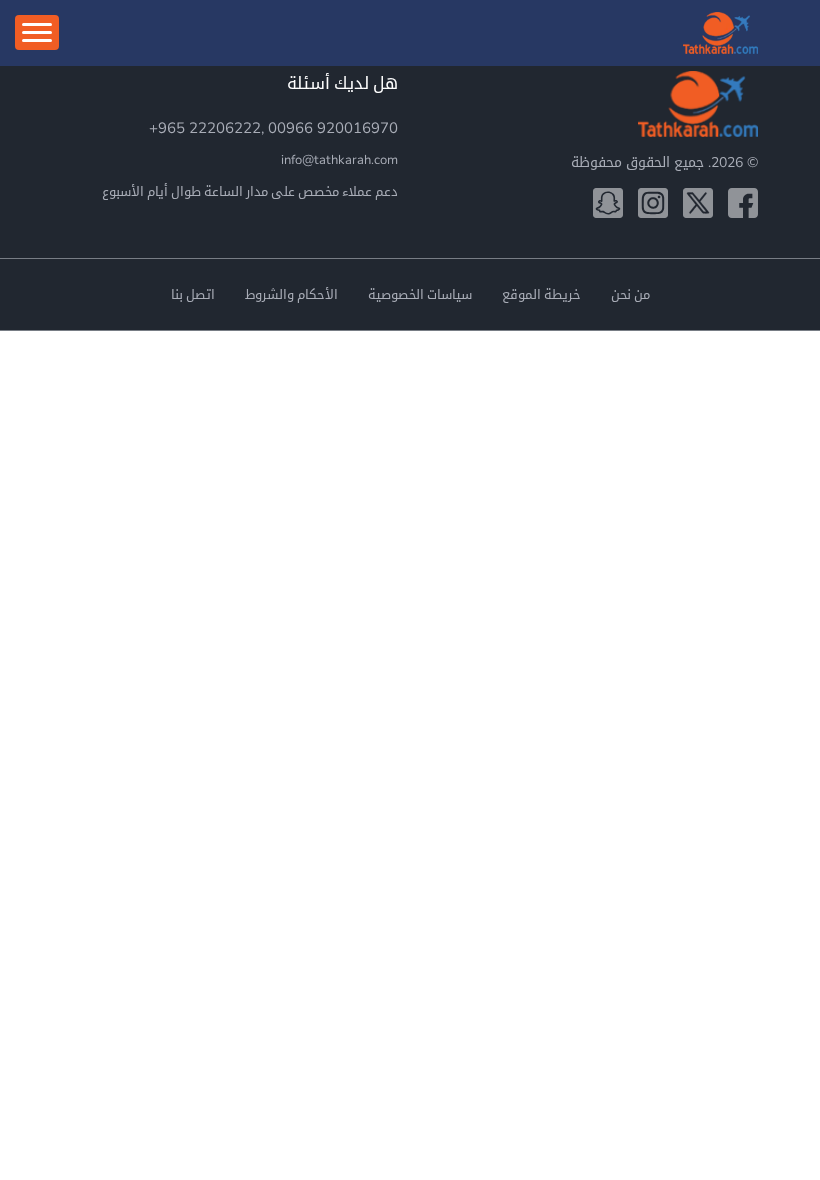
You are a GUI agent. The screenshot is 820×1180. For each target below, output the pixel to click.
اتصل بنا (193, 295)
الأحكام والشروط (291, 295)
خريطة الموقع (541, 295)
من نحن (630, 295)
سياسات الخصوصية (420, 295)
